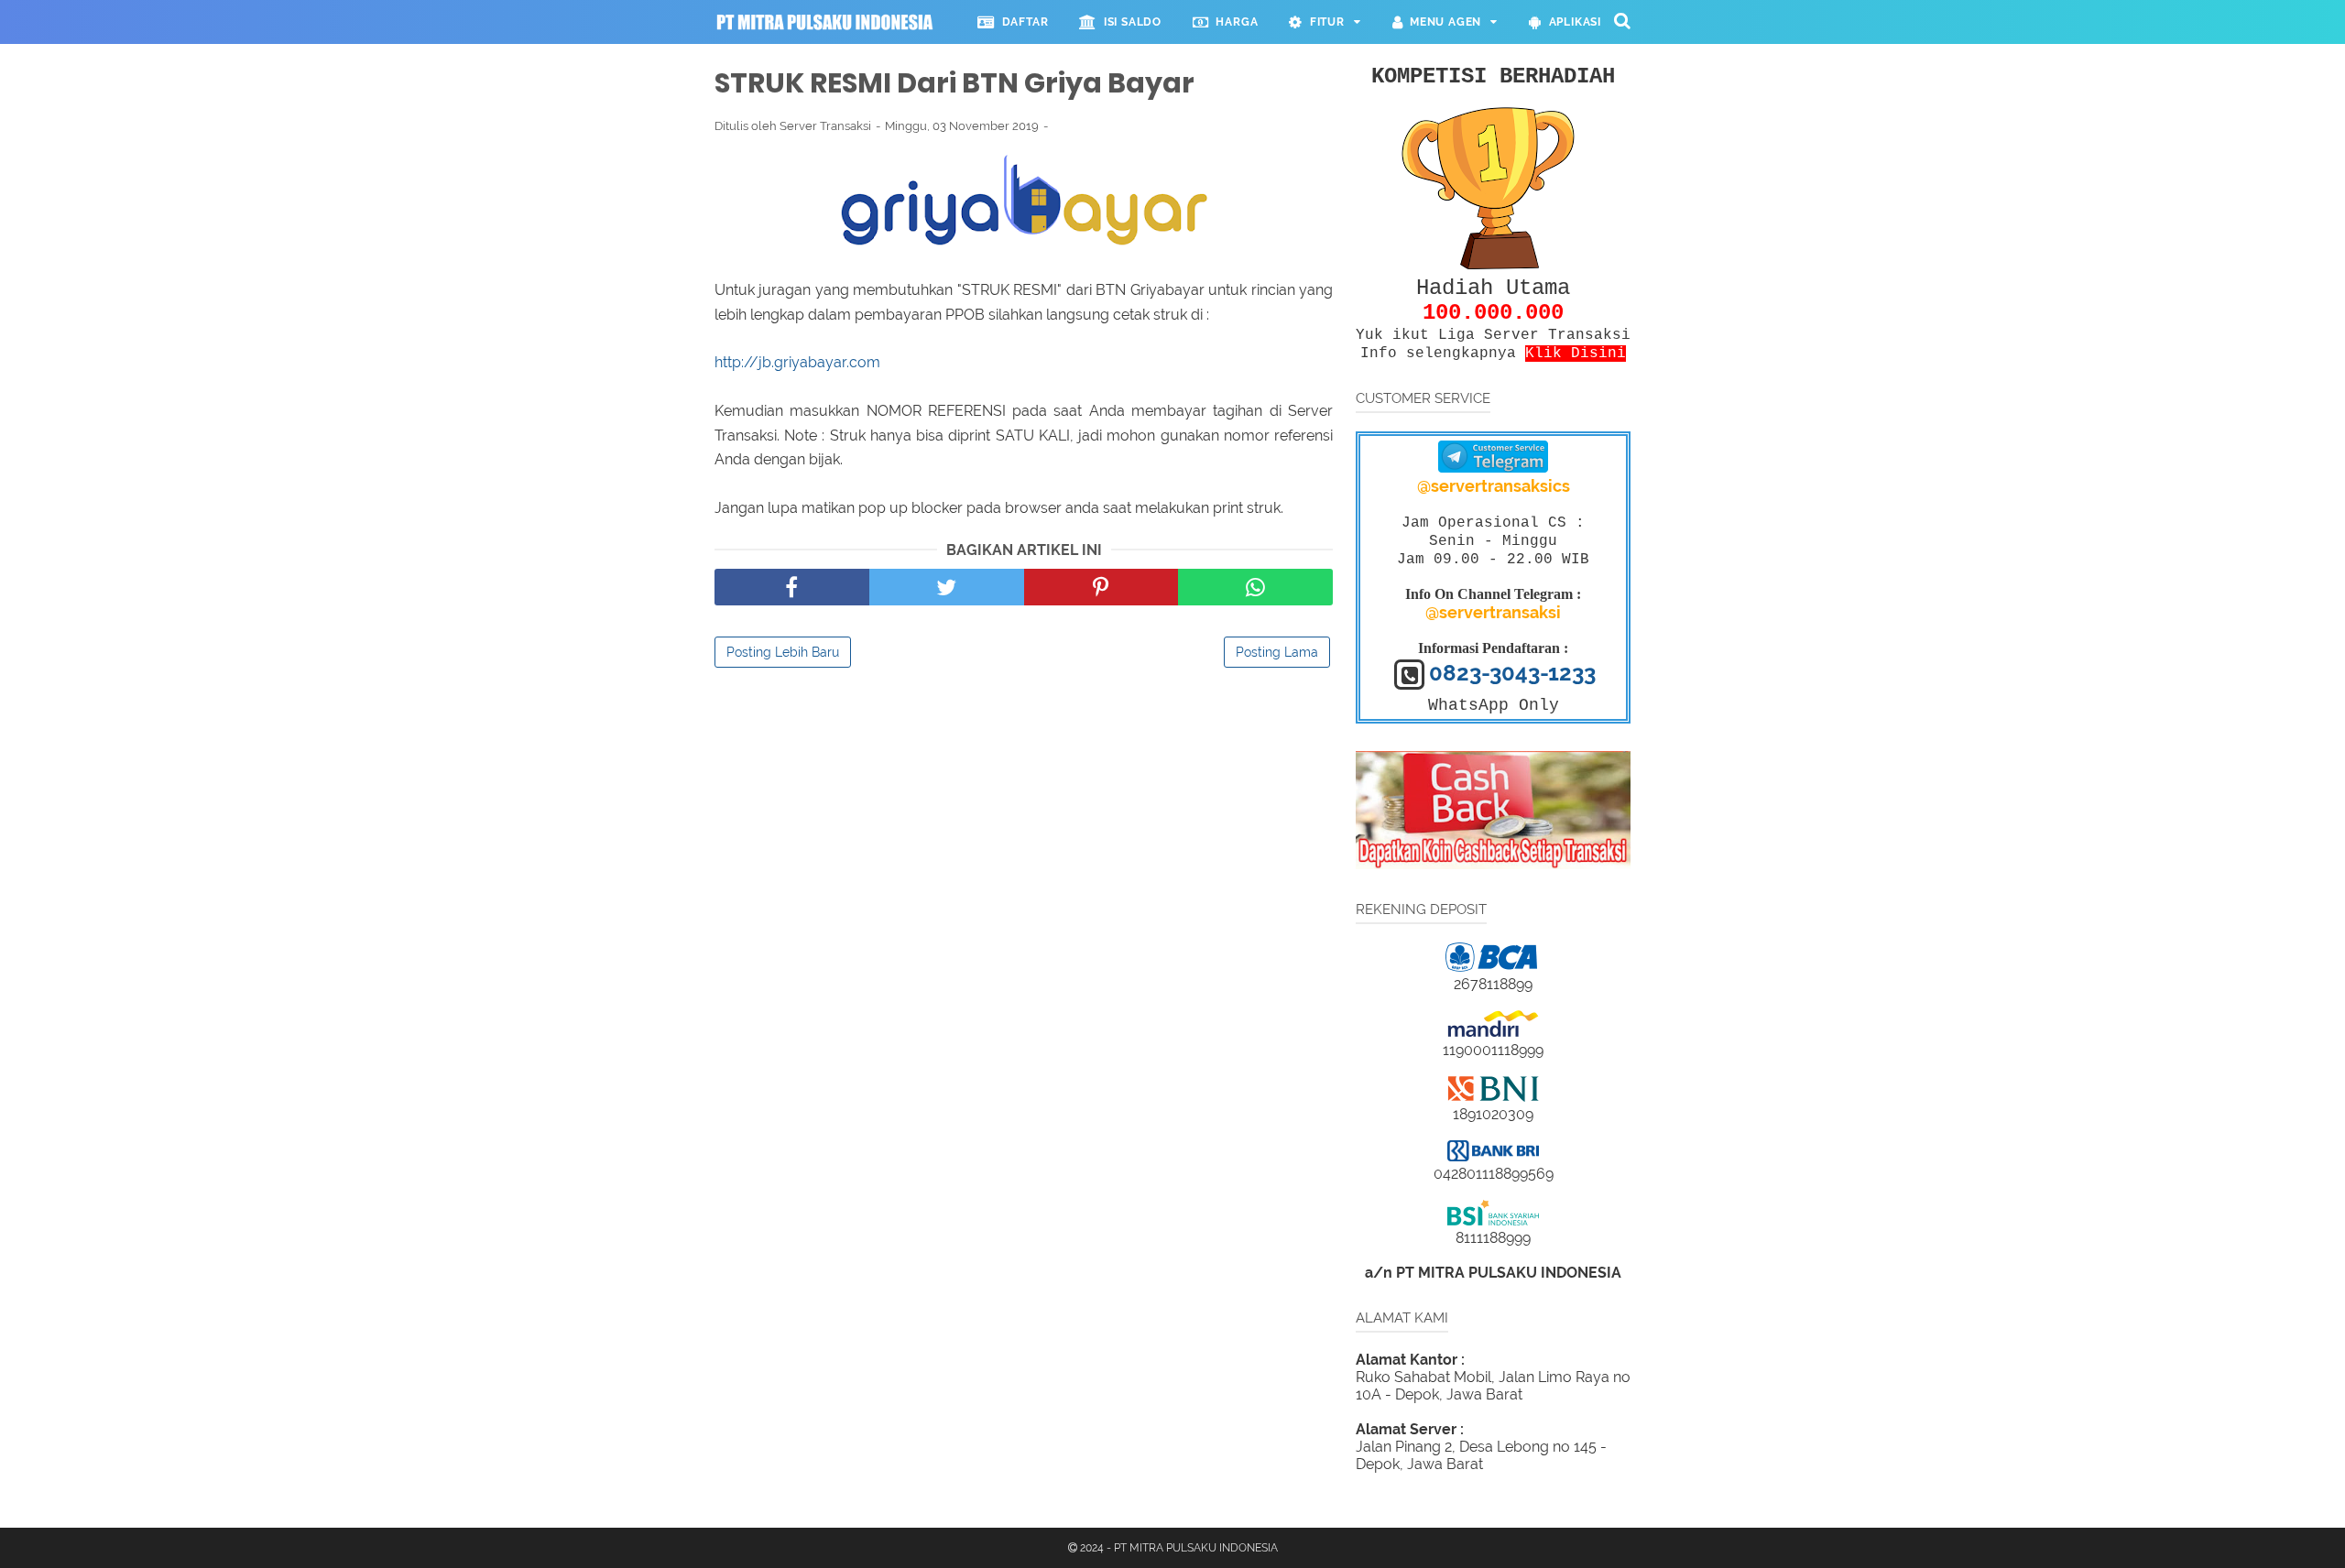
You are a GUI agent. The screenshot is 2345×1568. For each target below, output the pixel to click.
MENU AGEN (1442, 22)
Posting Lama (1277, 652)
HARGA (1234, 22)
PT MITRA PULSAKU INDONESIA (1196, 1548)
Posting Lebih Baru (783, 652)
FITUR (1324, 22)
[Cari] (1622, 20)
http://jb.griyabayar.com (799, 362)
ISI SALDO (1129, 22)
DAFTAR (1021, 22)
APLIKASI (1571, 22)
